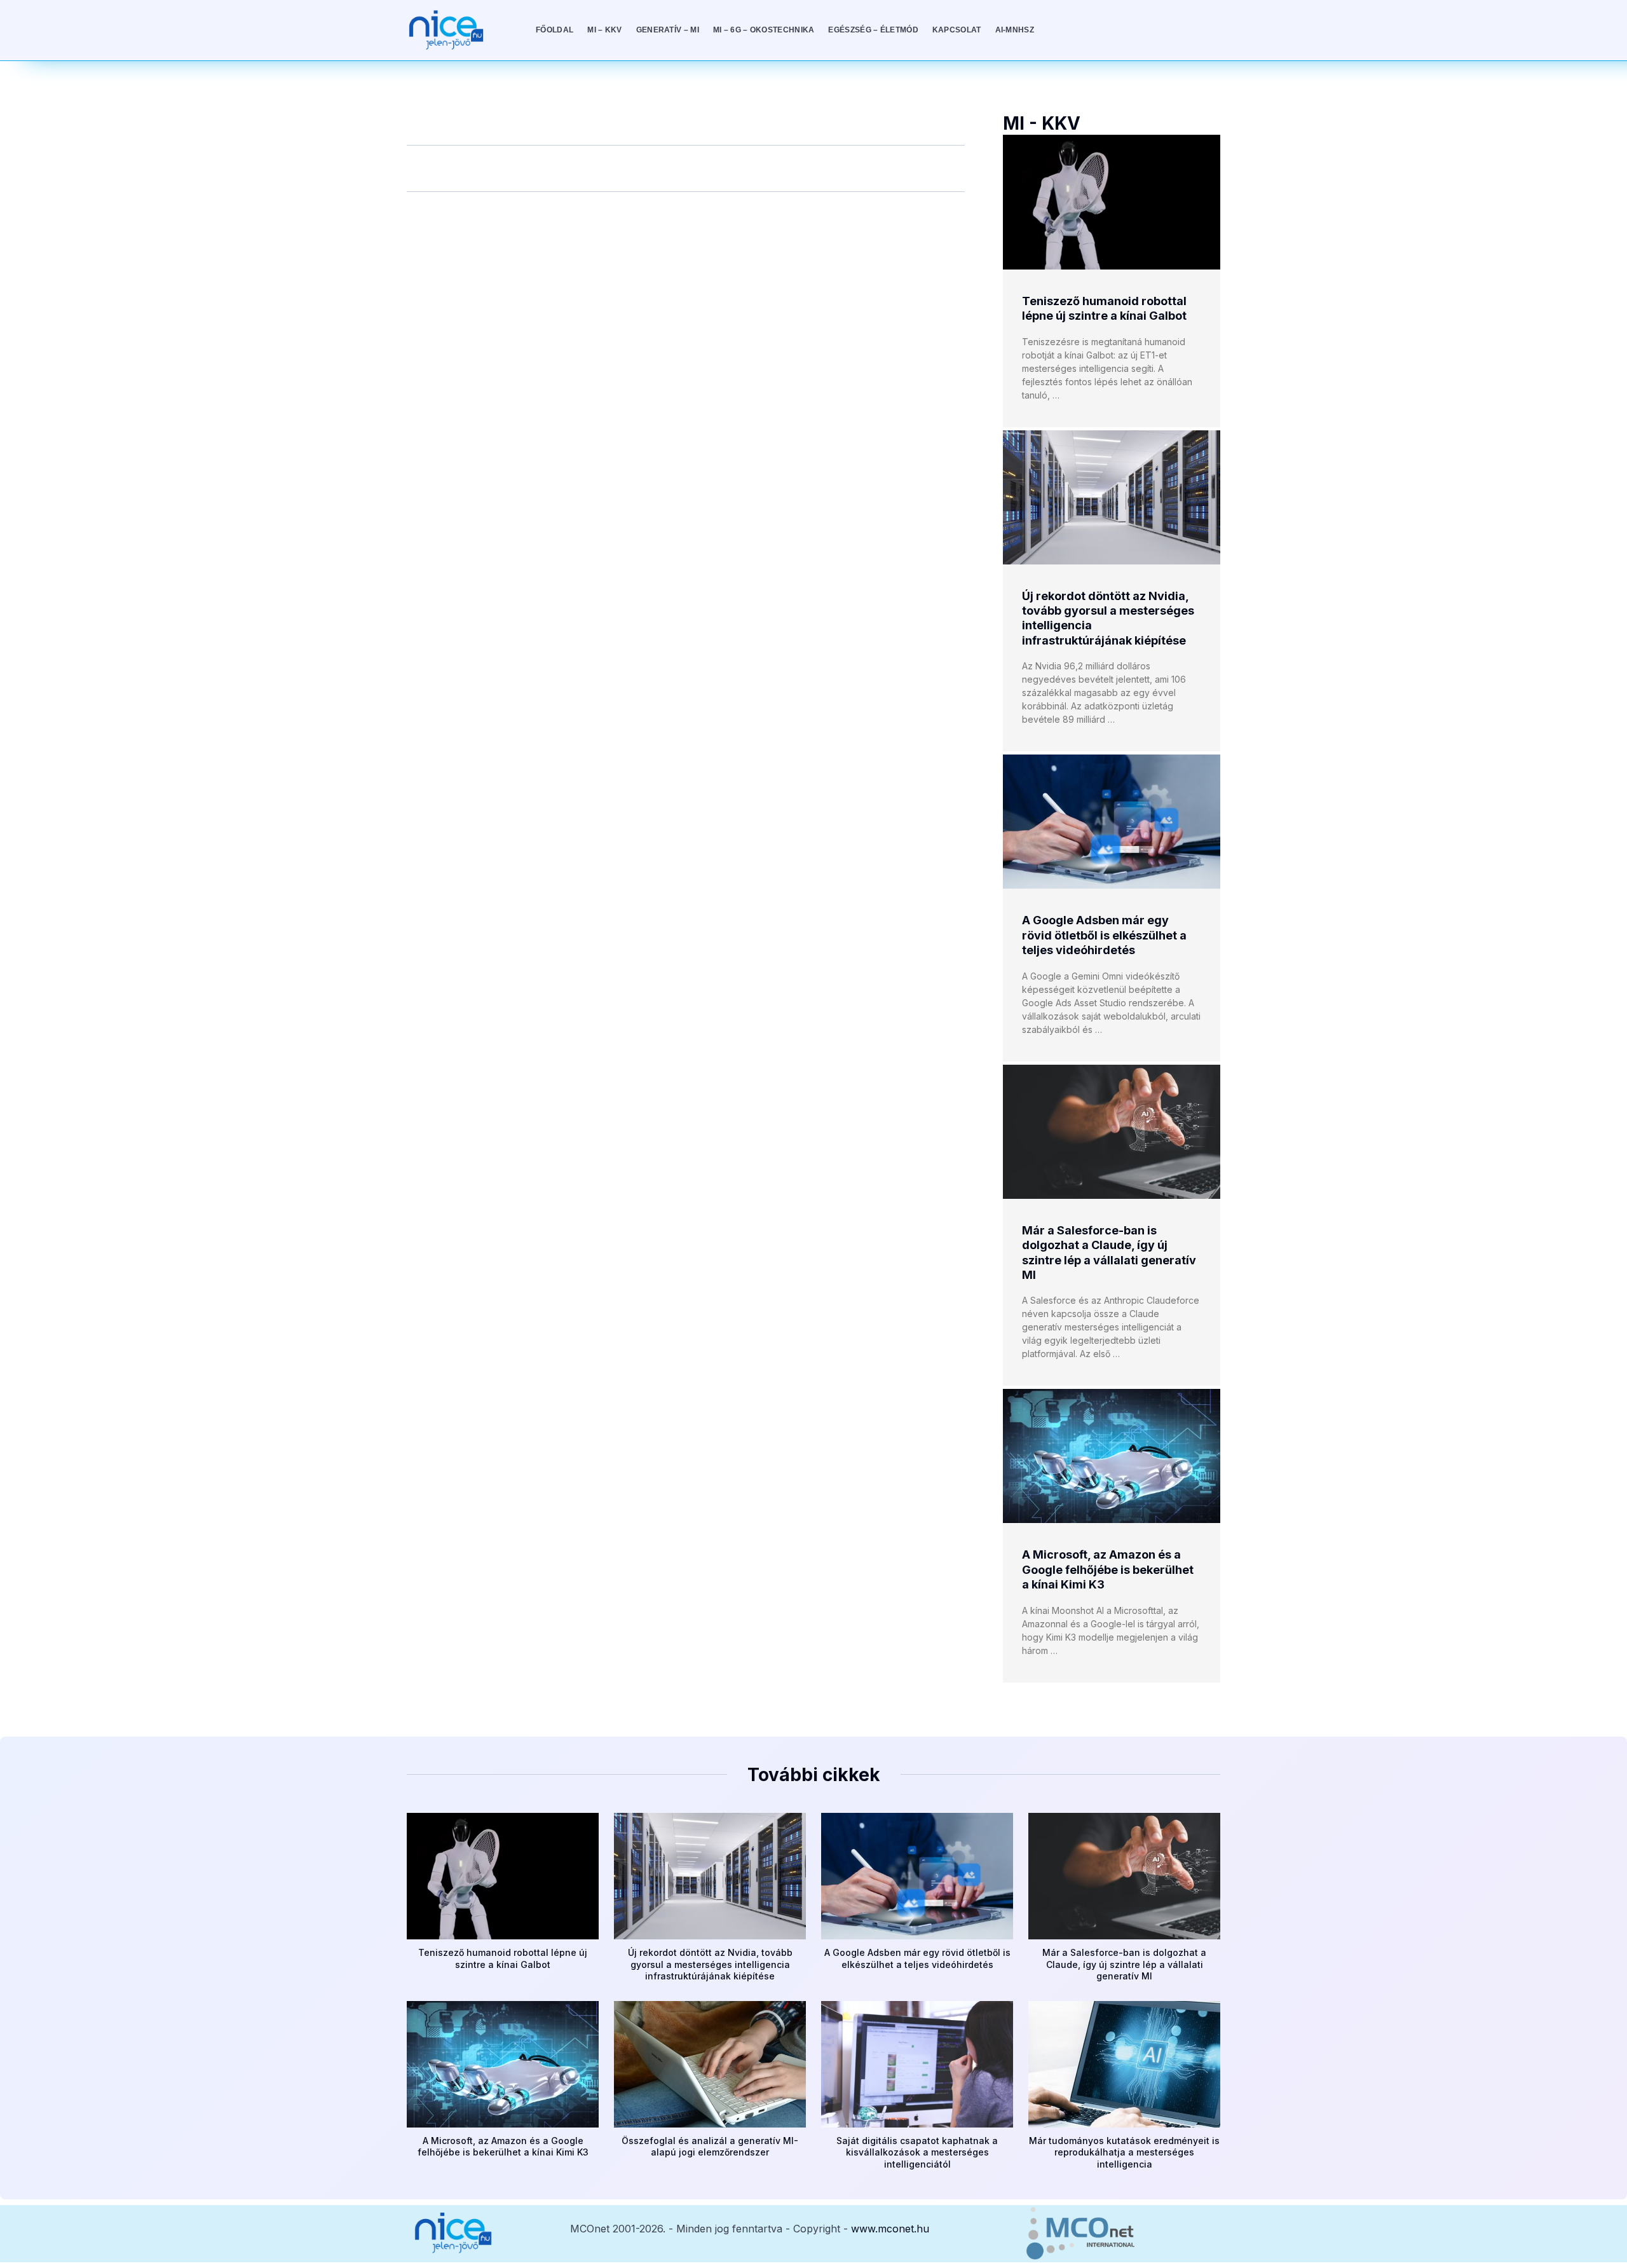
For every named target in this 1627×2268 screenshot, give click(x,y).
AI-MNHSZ (1015, 30)
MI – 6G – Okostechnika (764, 30)
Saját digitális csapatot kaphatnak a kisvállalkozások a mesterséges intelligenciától (917, 2152)
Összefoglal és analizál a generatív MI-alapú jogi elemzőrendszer (710, 2146)
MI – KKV (604, 30)
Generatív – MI (668, 30)
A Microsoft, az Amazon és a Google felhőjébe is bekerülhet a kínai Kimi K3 (1108, 1569)
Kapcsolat (957, 30)
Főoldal (555, 30)
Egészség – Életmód (873, 30)
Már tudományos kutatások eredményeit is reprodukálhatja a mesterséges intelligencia (1124, 2152)
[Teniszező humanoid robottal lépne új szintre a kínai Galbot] (1112, 202)
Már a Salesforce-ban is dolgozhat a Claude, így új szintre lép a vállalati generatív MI (1124, 1964)
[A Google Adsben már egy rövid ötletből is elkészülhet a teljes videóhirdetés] (1112, 822)
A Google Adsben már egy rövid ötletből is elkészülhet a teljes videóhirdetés (1104, 935)
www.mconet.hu (890, 2229)
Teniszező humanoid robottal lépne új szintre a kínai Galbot (503, 1958)
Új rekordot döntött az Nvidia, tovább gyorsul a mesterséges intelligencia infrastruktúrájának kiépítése (710, 1964)
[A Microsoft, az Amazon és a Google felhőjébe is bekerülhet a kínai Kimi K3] (1112, 1456)
